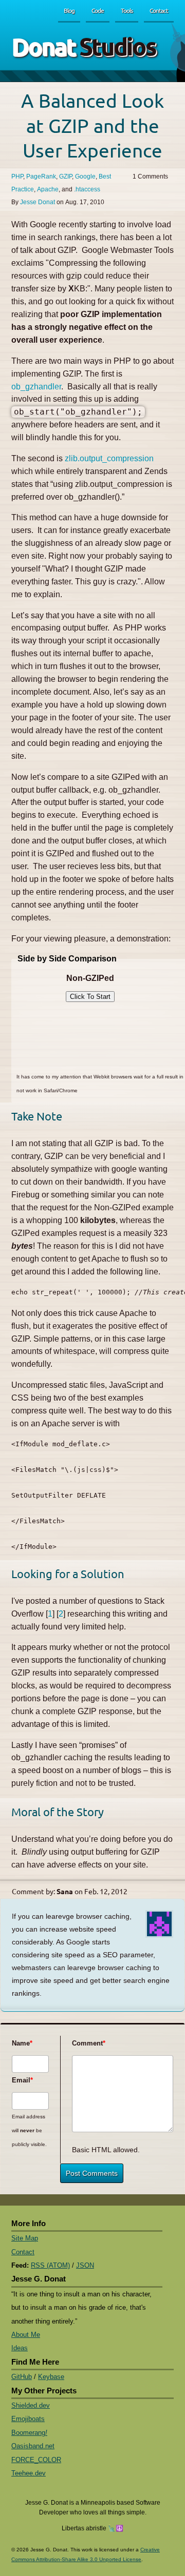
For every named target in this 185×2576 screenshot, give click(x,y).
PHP (17, 176)
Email (21, 2080)
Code (98, 10)
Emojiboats (28, 2419)
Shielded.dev (31, 2405)
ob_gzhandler (36, 387)
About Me (26, 2335)
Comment (85, 2043)
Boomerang (29, 2433)
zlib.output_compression (109, 458)
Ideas (20, 2348)
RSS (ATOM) (50, 2265)
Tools (127, 10)
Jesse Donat (38, 202)
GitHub (22, 2377)
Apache (48, 189)
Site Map (25, 2238)
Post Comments (92, 2173)
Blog (69, 10)
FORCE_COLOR (36, 2460)
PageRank (41, 176)
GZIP (66, 176)
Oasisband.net (33, 2446)
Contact (159, 10)
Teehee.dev (29, 2473)
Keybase (51, 2377)
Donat (84, 46)
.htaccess (87, 189)
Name (21, 2043)
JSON (85, 2265)
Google (85, 176)
